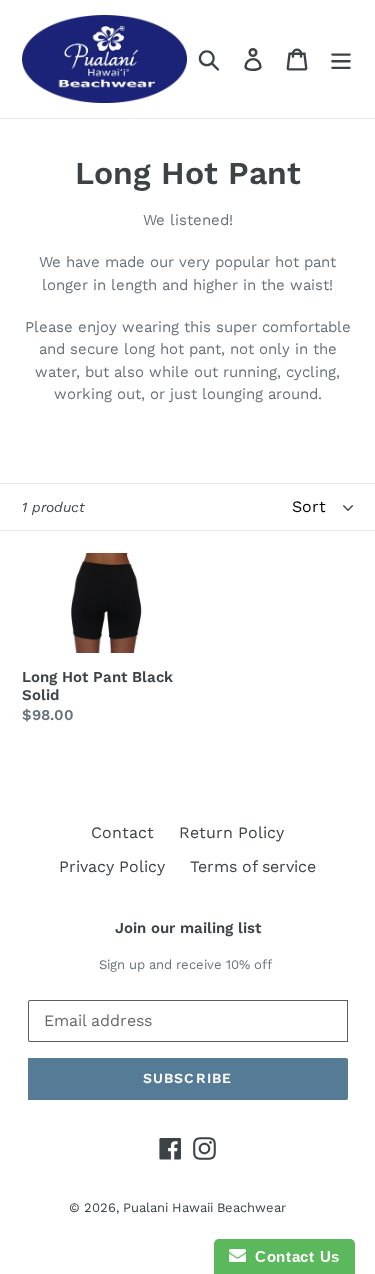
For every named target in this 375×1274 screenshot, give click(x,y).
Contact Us (293, 1256)
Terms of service (253, 866)
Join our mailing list (188, 928)
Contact (122, 832)
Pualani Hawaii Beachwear (204, 1207)
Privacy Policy (112, 866)
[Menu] (341, 59)
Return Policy (231, 832)
